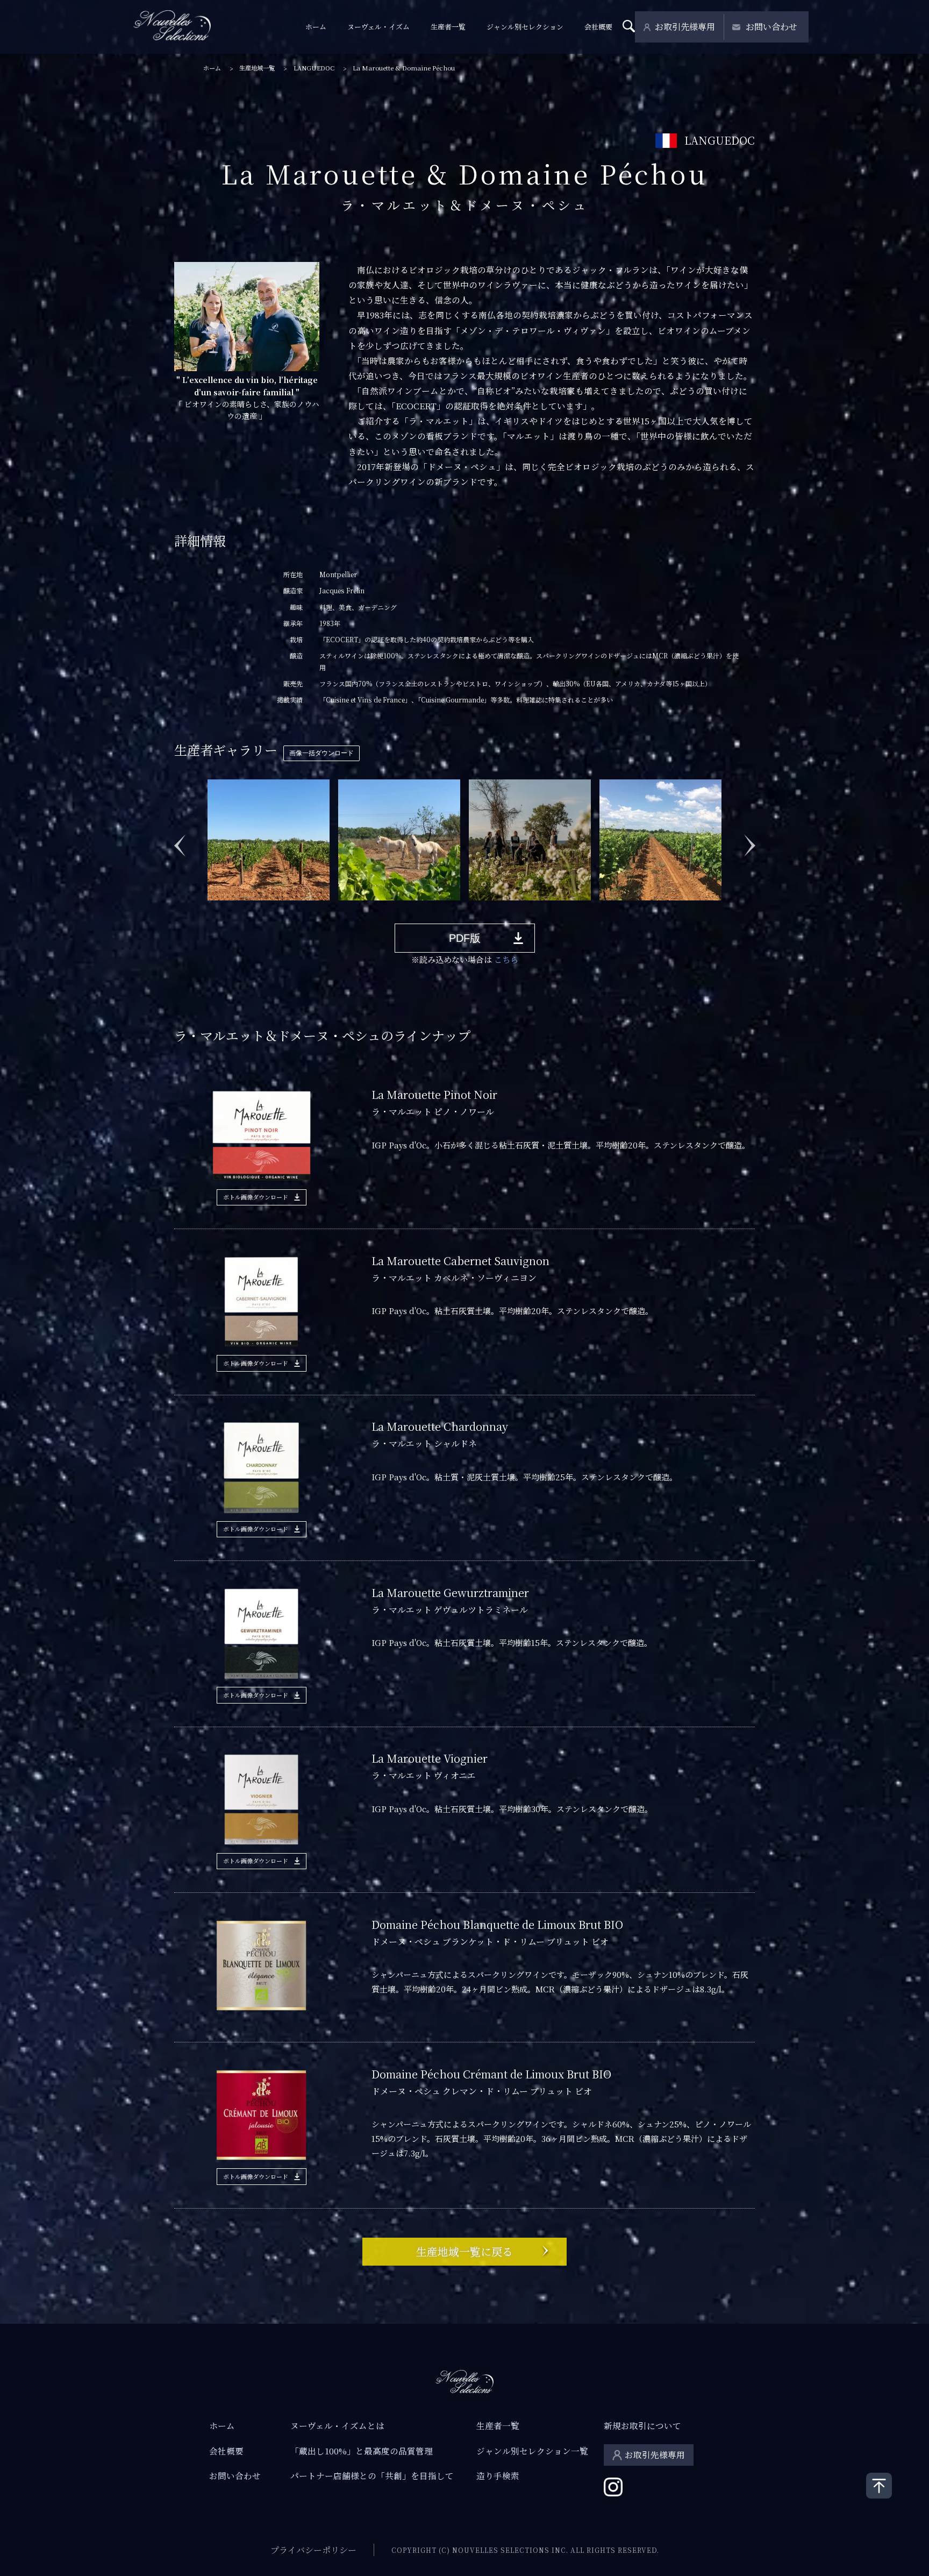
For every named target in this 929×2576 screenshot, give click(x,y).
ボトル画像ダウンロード (256, 1197)
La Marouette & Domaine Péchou (404, 68)
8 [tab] (324, 909)
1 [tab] (211, 909)
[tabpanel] (269, 839)
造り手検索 (498, 2475)
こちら (506, 959)
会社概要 (598, 27)
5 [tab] (276, 909)
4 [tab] (260, 909)
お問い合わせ (771, 27)
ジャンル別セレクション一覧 (532, 2451)
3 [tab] (244, 909)
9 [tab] (340, 909)
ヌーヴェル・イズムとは (337, 2425)
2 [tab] (227, 909)
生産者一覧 (448, 27)
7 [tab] (308, 909)
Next (749, 840)
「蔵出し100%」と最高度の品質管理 (362, 2451)
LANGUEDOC (314, 68)
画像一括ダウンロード (321, 753)
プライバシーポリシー (313, 2550)
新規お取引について (642, 2425)
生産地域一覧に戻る (464, 2251)
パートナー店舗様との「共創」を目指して (372, 2475)
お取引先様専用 (685, 27)
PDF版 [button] (465, 938)
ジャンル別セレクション (525, 27)
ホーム (316, 27)
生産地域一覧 (257, 68)
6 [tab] (292, 909)
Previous (180, 840)
